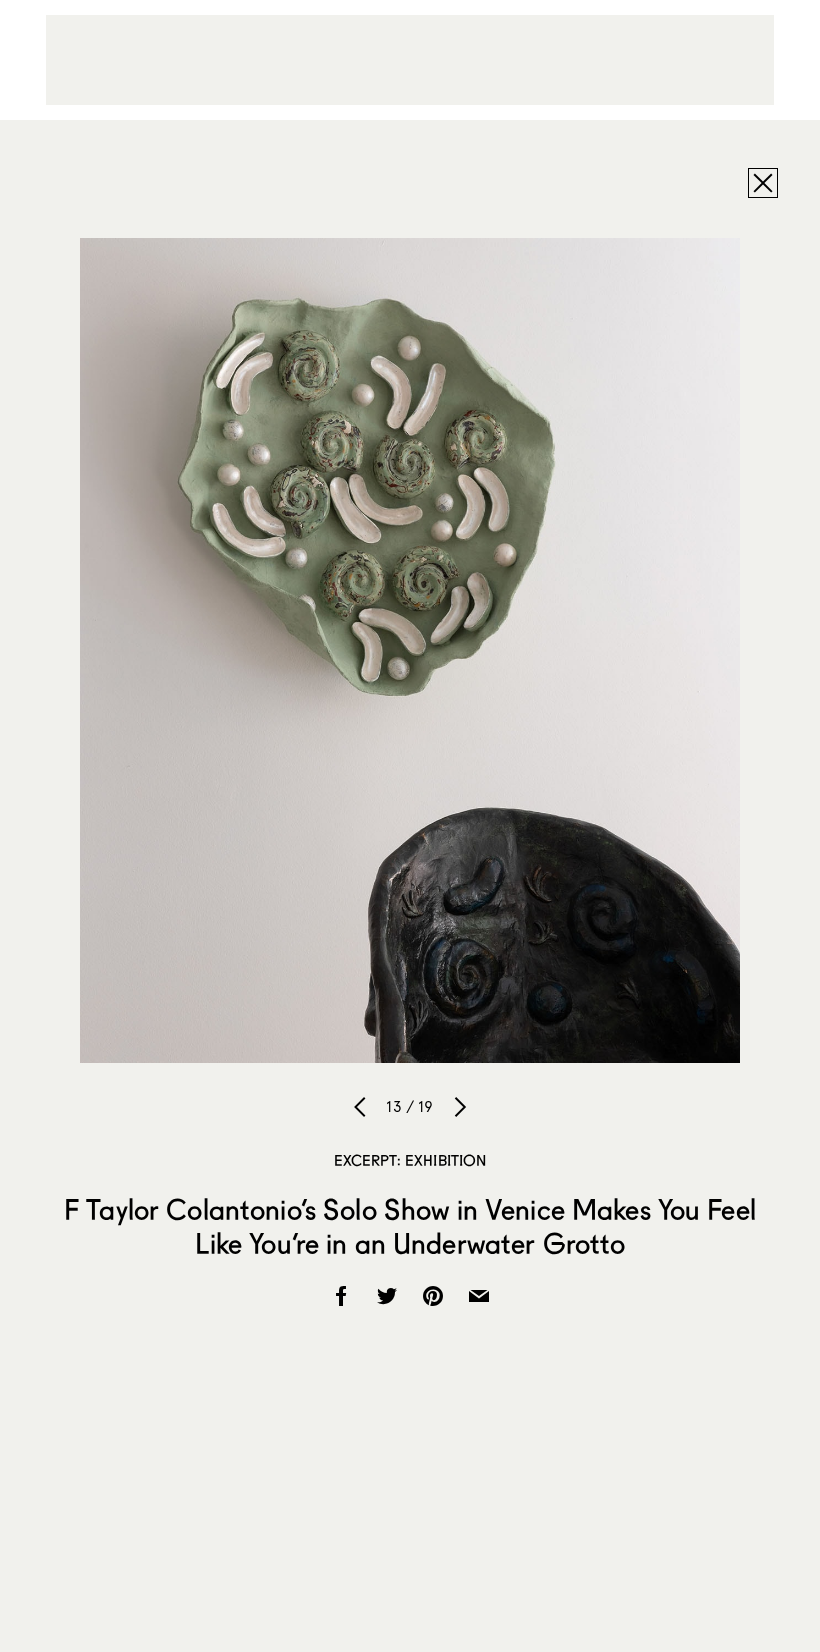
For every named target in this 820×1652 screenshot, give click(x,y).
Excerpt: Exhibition (410, 1160)
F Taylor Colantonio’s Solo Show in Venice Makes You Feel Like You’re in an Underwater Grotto (410, 1226)
